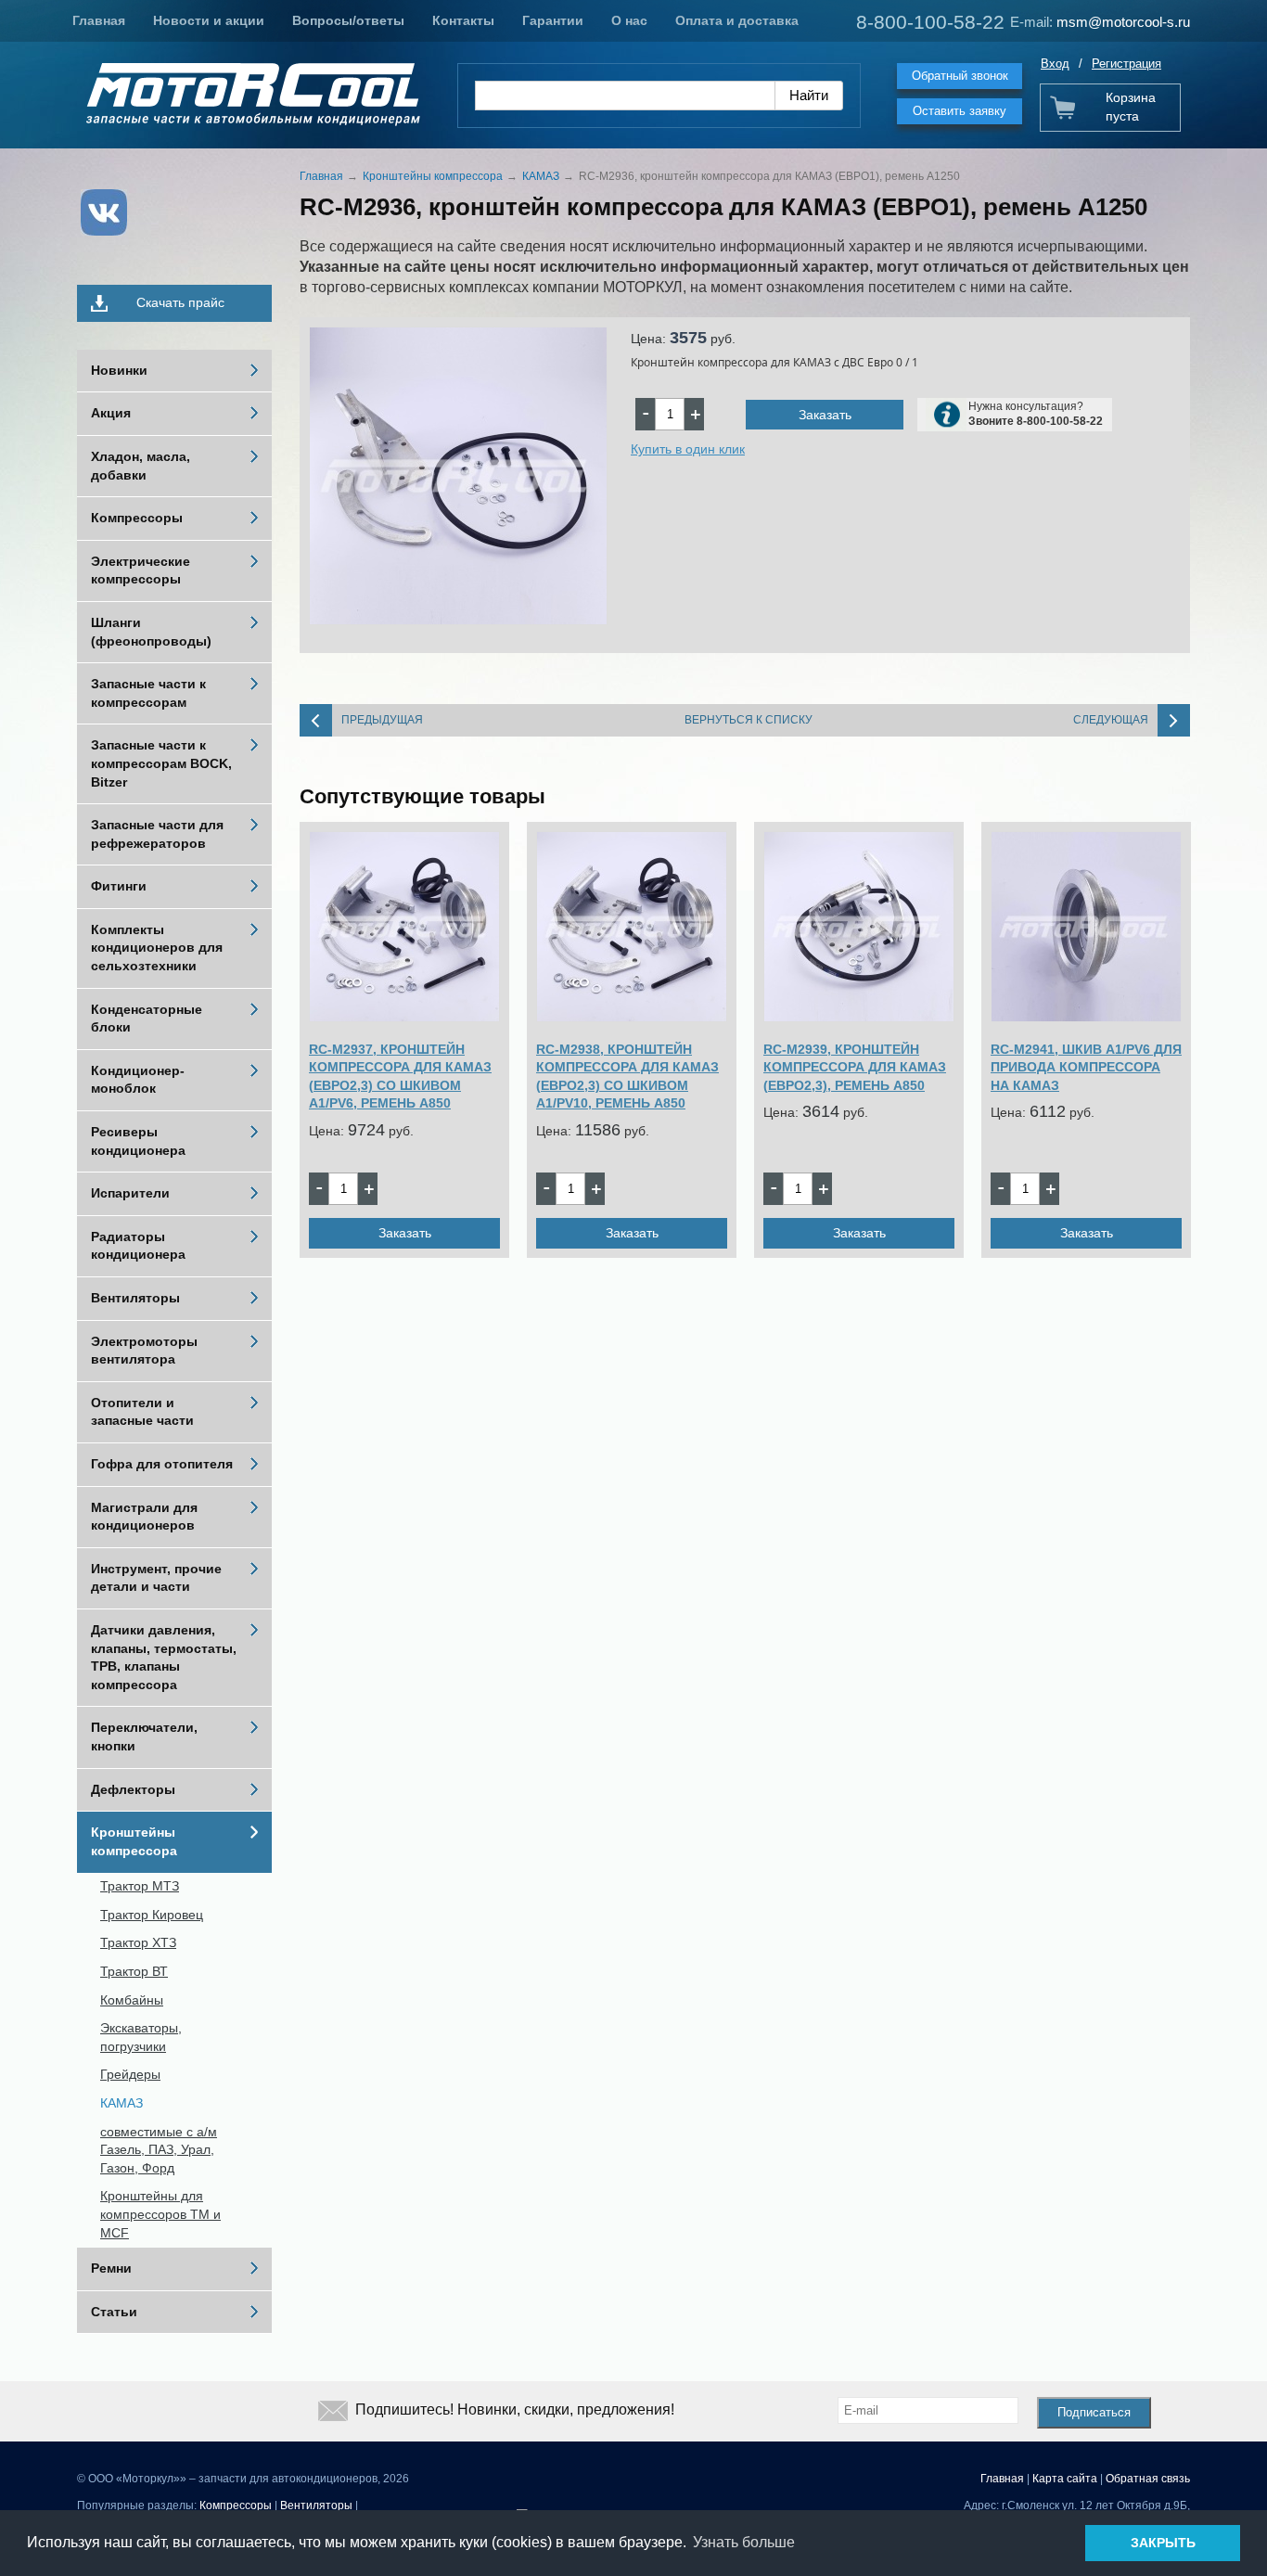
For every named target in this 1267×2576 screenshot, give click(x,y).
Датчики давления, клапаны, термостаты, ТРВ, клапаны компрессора (164, 1657)
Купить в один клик (688, 449)
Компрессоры (137, 518)
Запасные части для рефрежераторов (157, 834)
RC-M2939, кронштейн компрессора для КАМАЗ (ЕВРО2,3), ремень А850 (855, 1067)
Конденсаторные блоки (147, 1019)
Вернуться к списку (749, 720)
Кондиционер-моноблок (138, 1080)
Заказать (825, 415)
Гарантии (553, 20)
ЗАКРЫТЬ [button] (1163, 2543)
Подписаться (1094, 2412)
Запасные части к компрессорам (148, 693)
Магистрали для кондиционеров (144, 1517)
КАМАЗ (122, 2103)
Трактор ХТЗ (138, 1942)
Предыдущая (382, 720)
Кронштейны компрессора (134, 1841)
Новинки (119, 370)
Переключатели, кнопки (144, 1737)
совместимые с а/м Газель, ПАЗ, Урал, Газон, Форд (159, 2150)
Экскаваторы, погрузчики (141, 2037)
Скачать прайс (180, 302)
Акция (111, 413)
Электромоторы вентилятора (144, 1351)
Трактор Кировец (152, 1915)
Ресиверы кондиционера (138, 1141)
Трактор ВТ (134, 1971)
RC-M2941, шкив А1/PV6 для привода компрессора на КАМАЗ (1086, 1067)
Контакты (463, 20)
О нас (629, 20)
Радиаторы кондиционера (138, 1246)
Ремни (111, 2268)
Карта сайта (1065, 2479)
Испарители (130, 1193)
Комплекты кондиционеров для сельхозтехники (157, 948)
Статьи (114, 2312)
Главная (99, 20)
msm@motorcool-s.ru (1123, 22)
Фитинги (119, 886)
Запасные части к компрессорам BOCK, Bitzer (161, 763)
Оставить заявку (960, 111)
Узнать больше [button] (744, 2542)
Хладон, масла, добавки (141, 466)
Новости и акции (209, 20)
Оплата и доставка (737, 20)
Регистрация (1126, 64)
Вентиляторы (135, 1298)
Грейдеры (130, 2074)
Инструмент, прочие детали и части (156, 1578)
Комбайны (132, 2000)
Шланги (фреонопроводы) (151, 632)
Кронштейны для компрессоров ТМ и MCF (160, 2214)
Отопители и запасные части (142, 1412)
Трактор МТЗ (140, 1886)
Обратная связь (1148, 2479)
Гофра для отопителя (162, 1464)
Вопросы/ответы (348, 20)
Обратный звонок (960, 76)
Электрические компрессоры (141, 570)
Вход (1055, 64)
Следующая (1111, 720)
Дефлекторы (133, 1789)
